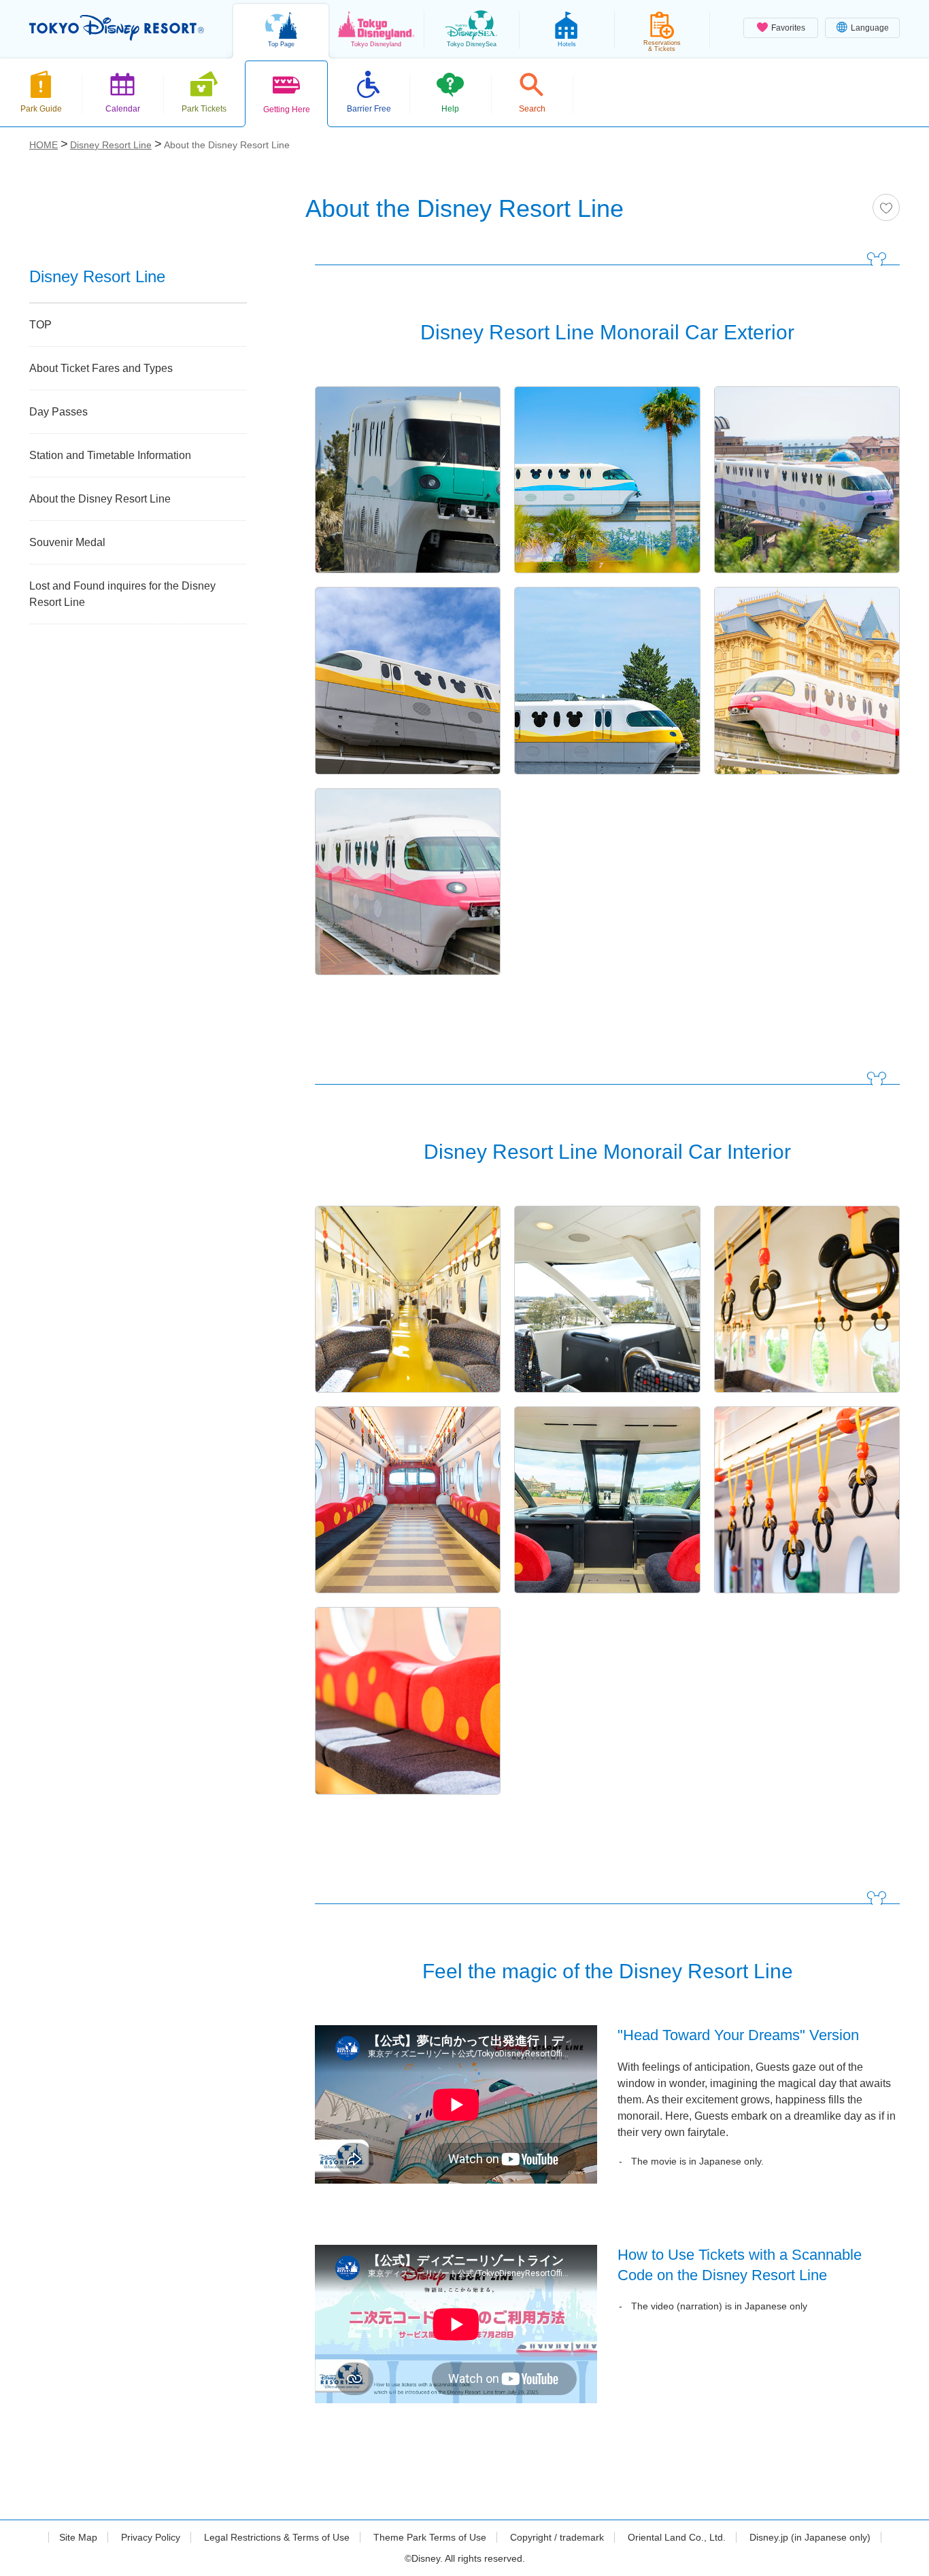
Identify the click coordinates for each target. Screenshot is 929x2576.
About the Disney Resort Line (100, 499)
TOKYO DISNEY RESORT (117, 28)
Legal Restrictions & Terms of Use (277, 2537)
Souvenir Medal (67, 542)
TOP (40, 325)
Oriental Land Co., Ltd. (677, 2537)
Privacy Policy (151, 2537)
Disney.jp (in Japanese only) (810, 2537)
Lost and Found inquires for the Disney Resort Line (122, 594)
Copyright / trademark (557, 2537)
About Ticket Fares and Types (101, 368)
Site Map (78, 2537)
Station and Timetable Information (110, 455)
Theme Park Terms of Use (430, 2537)
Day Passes (58, 412)
